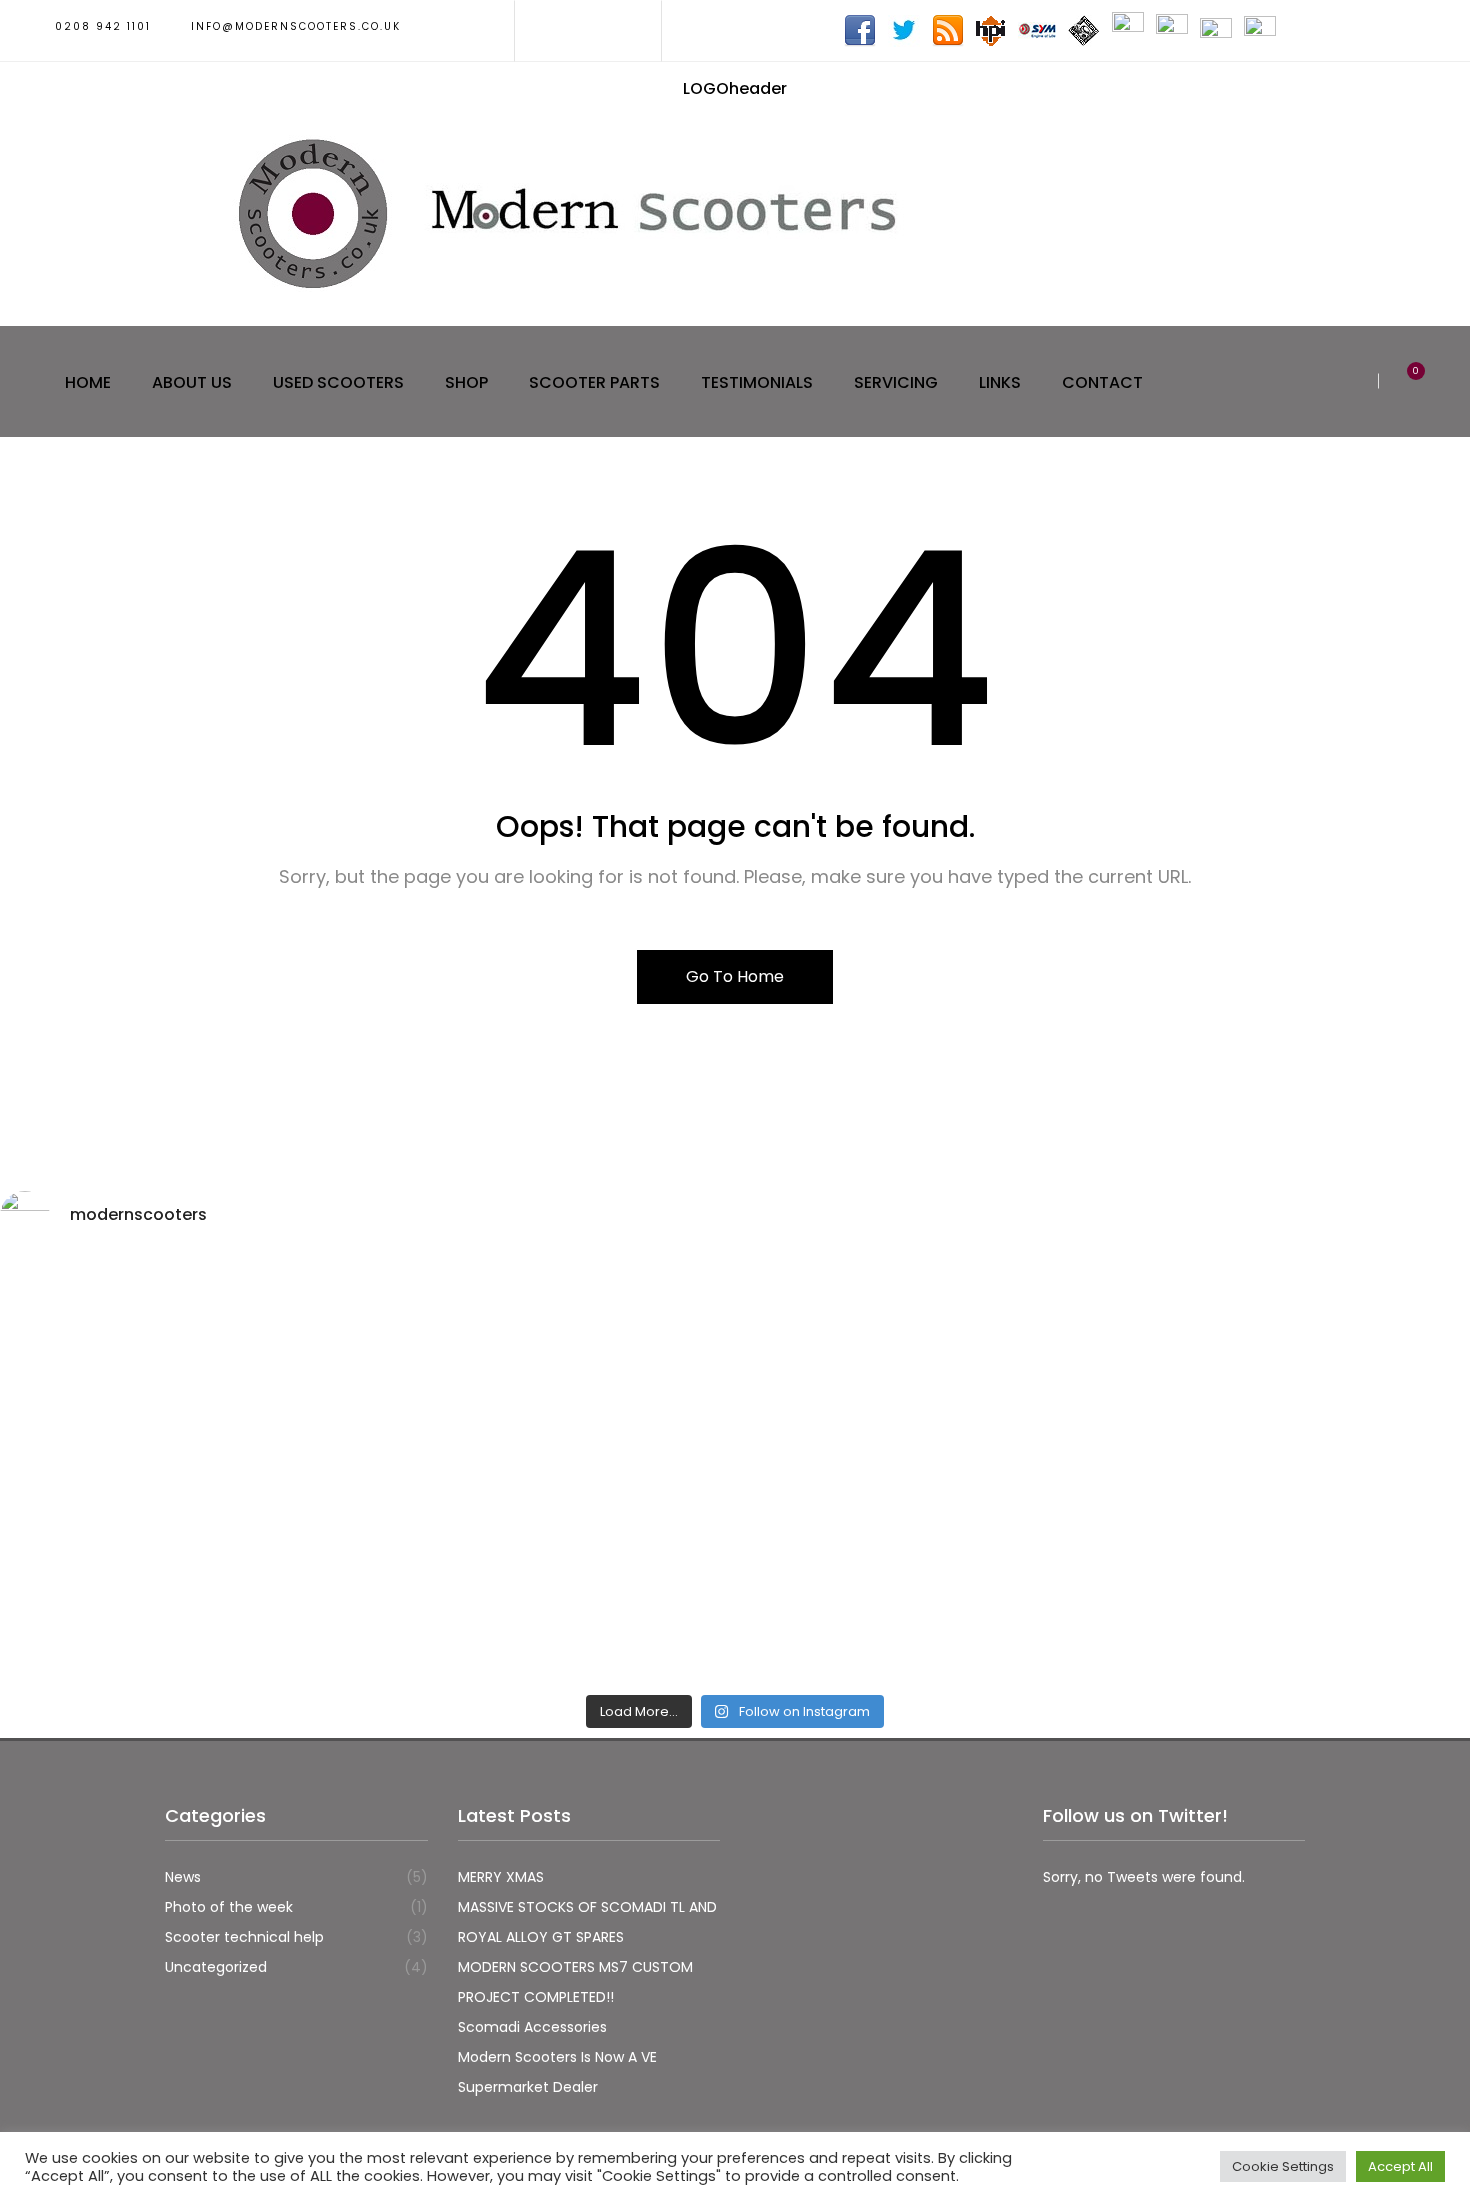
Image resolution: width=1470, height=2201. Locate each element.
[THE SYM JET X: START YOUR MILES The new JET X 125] (920, 1577)
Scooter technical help (244, 1937)
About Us (192, 382)
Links (1000, 382)
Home (88, 382)
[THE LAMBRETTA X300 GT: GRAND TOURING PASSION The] (1290, 1366)
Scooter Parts (594, 382)
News (183, 1877)
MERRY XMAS (501, 1877)
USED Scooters (338, 382)
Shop (466, 382)
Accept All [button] (1400, 2166)
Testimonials (757, 382)
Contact (1102, 382)
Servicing (896, 382)
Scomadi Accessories (532, 2027)
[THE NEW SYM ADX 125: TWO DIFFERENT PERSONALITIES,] (920, 1366)
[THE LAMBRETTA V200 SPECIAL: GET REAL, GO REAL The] (1290, 1577)
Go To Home (735, 976)
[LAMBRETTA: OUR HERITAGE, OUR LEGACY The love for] (550, 1366)
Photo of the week (229, 1907)
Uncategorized (216, 1967)
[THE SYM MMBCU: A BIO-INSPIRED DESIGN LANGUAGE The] (180, 1366)
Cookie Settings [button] (1283, 2166)
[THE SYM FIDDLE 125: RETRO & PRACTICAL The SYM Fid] (180, 1577)
